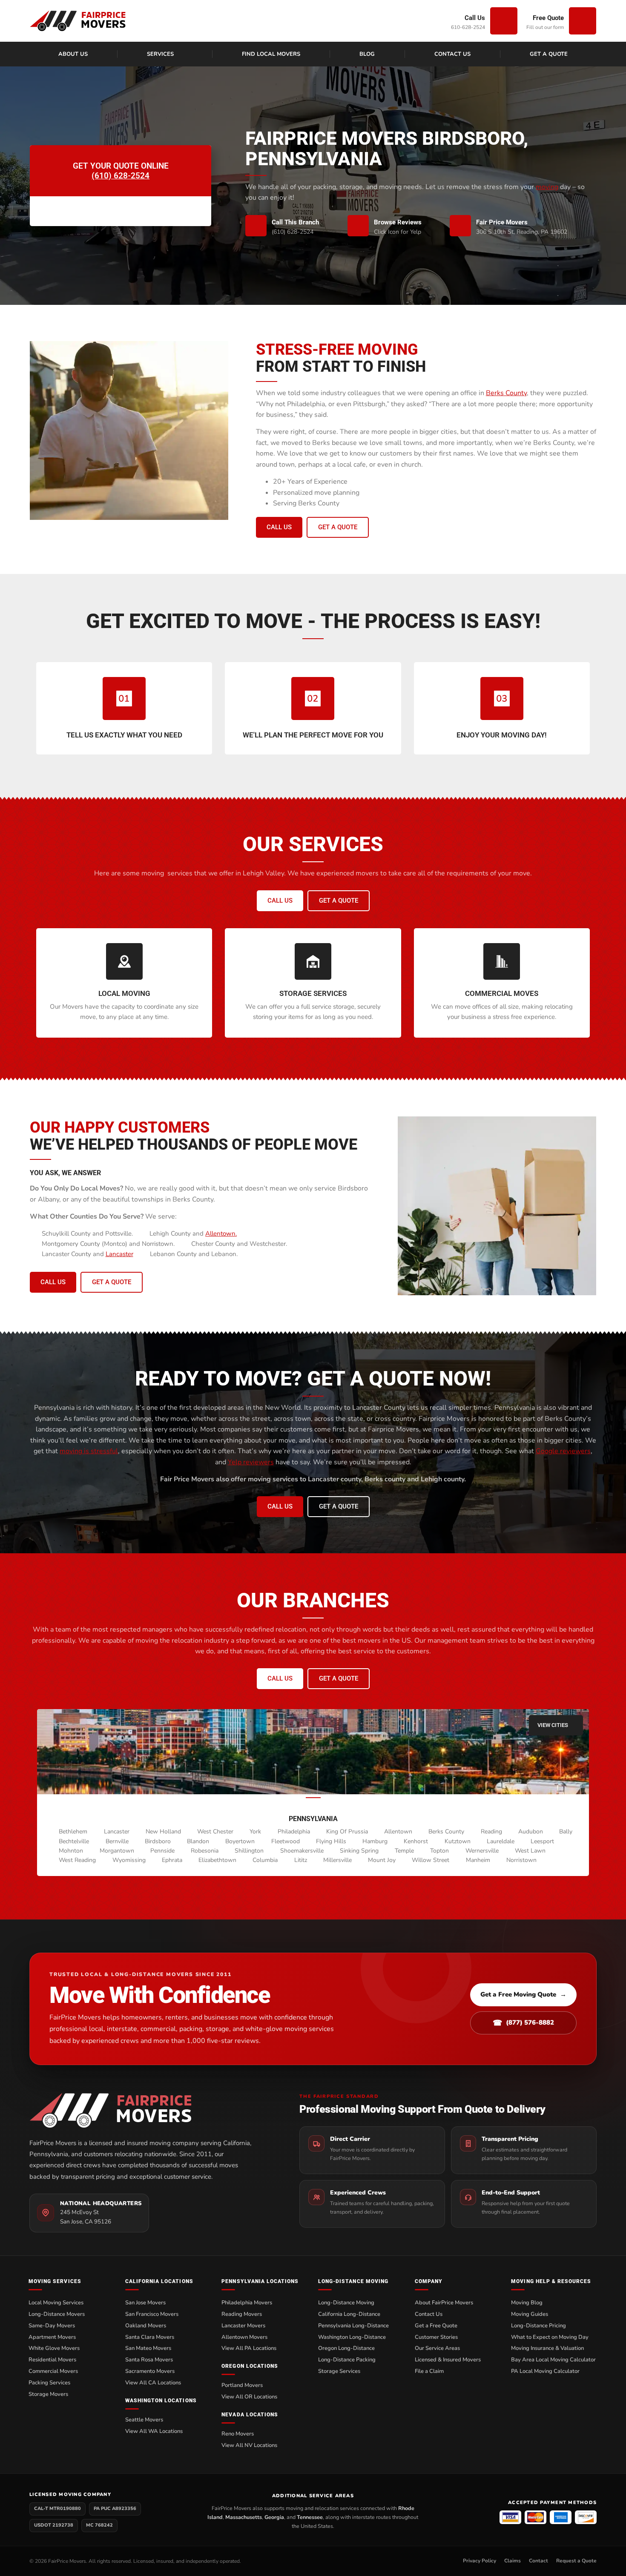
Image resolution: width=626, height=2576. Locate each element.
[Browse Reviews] (358, 226)
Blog (367, 54)
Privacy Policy (480, 2561)
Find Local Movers (271, 54)
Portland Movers (242, 2385)
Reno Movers (238, 2434)
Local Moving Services (56, 2303)
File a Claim (429, 2371)
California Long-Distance (349, 2314)
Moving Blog (527, 2303)
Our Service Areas (437, 2348)
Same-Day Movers (52, 2326)
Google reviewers (563, 1451)
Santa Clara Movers (150, 2337)
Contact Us (452, 54)
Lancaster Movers (243, 2326)
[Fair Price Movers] (460, 226)
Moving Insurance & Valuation (547, 2348)
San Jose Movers (145, 2303)
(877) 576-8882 (523, 2023)
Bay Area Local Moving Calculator (553, 2360)
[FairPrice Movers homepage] (148, 2110)
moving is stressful (89, 1451)
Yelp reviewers (251, 1462)
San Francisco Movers (152, 2314)
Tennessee (310, 2517)
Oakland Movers (146, 2326)
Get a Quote (549, 54)
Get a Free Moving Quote (523, 1994)
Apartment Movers (52, 2337)
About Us (73, 54)
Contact (538, 2561)
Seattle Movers (144, 2420)
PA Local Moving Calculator (545, 2371)
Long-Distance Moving (346, 2303)
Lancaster (119, 1254)
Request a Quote (576, 2561)
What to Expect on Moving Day (550, 2337)
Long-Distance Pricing (538, 2326)
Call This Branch (295, 222)
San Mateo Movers (148, 2348)
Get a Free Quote (436, 2326)
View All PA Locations (249, 2348)
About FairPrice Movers (444, 2303)
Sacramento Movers (150, 2371)
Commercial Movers (53, 2371)
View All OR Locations (249, 2397)
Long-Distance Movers (57, 2314)
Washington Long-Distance (352, 2337)
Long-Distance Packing (347, 2360)
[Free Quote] (583, 21)
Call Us (475, 18)
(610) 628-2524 (121, 176)
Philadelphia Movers (247, 2303)
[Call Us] (504, 21)
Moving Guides (530, 2314)
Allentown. (221, 1233)
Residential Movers (52, 2360)
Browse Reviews (398, 222)
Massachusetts (244, 2517)
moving (547, 187)
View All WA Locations (154, 2431)
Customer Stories (436, 2337)
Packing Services (49, 2383)
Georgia (274, 2517)
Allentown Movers (244, 2337)
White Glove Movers (54, 2348)
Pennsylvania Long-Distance (353, 2326)
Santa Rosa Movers (149, 2360)
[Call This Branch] (256, 226)
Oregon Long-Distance (346, 2348)
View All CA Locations (153, 2383)
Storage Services (339, 2371)
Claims (513, 2561)
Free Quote (548, 18)
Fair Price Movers (502, 222)
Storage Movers (48, 2394)
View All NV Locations (249, 2445)
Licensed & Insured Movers (448, 2360)
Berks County (506, 393)
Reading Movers (242, 2314)
